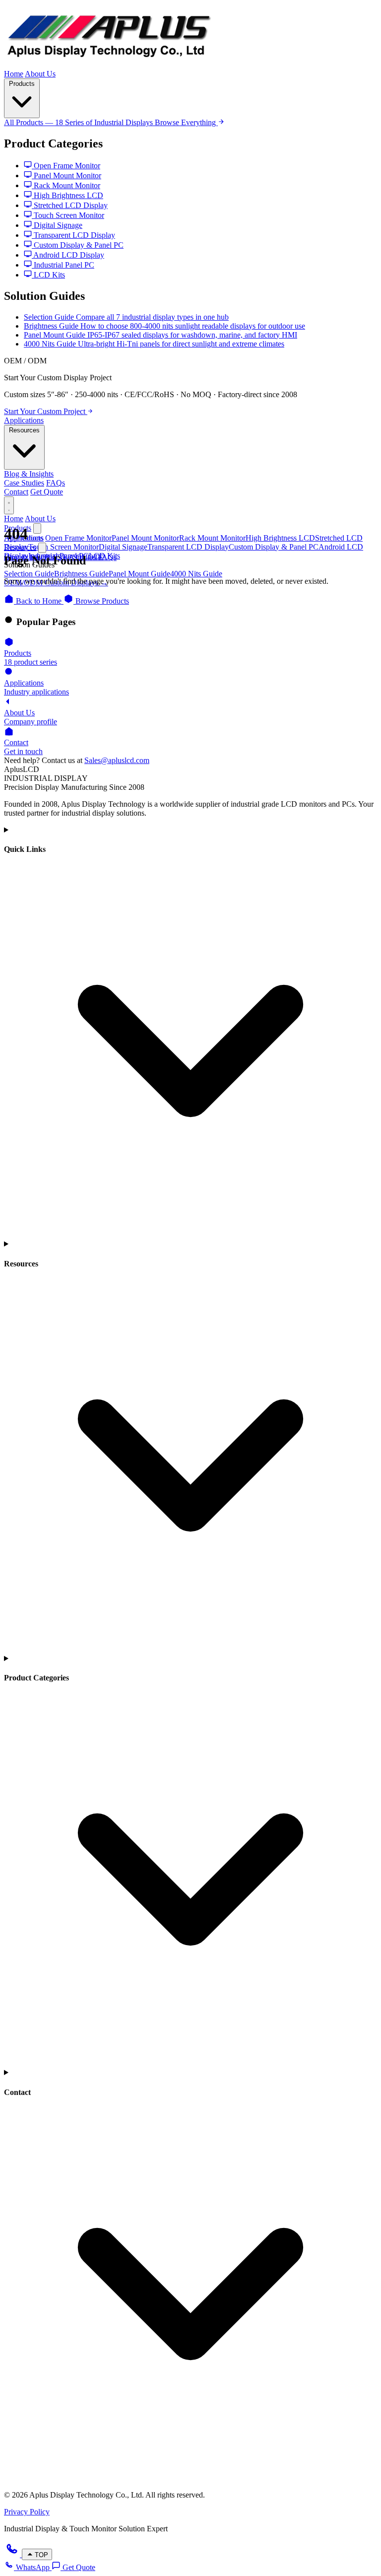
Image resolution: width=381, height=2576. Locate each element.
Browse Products (101, 601)
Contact (16, 492)
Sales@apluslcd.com (117, 760)
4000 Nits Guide (196, 574)
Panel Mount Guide (139, 574)
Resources (24, 430)
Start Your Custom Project (46, 411)
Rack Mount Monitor (66, 185)
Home (14, 74)
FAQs (56, 483)
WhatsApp (33, 2567)
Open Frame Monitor (66, 166)
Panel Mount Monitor (66, 175)
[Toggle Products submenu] (37, 528)
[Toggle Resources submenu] (42, 548)
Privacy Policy (27, 2512)
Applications (24, 420)
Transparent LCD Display (73, 235)
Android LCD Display (68, 255)
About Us (40, 74)
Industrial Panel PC (63, 265)
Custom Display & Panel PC (78, 245)
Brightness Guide (81, 574)
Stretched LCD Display (70, 205)
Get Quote (47, 492)
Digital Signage (57, 225)
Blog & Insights (29, 474)
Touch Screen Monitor (68, 215)
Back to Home (39, 601)
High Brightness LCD (67, 195)
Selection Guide (29, 574)
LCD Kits (48, 275)
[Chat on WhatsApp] (13, 2554)
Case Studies (24, 483)
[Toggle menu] (9, 505)
